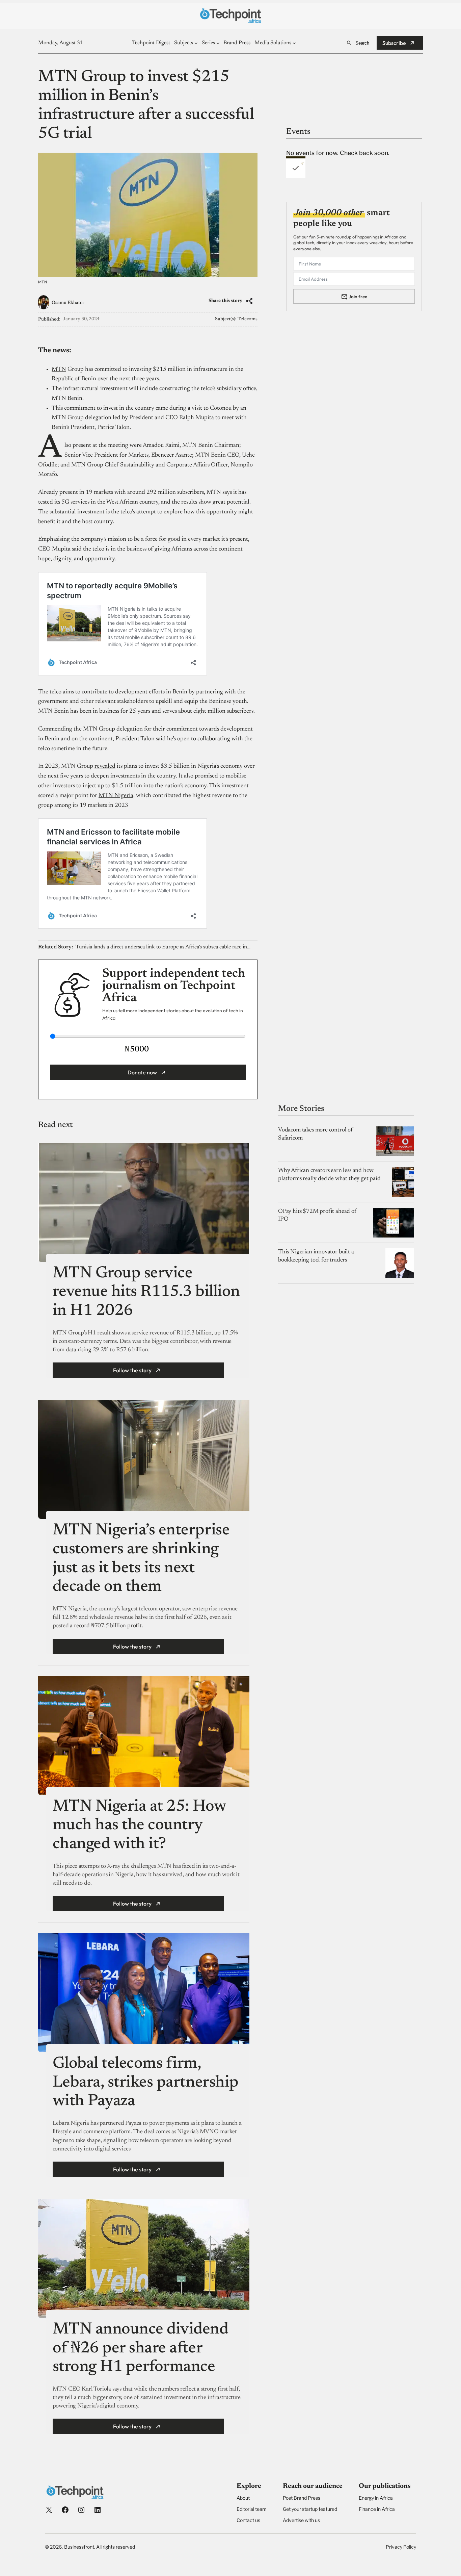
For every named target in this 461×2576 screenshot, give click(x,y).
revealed (105, 766)
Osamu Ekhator (68, 303)
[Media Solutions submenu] (294, 43)
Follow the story (132, 1370)
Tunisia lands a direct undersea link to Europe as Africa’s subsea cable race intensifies (163, 947)
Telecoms (248, 319)
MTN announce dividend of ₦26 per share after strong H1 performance (141, 2349)
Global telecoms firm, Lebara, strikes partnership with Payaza (146, 2083)
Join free (358, 296)
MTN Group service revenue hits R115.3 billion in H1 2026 (146, 1292)
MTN (59, 369)
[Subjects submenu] (196, 43)
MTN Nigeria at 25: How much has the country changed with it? (139, 1826)
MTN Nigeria (116, 796)
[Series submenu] (218, 43)
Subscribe (394, 43)
